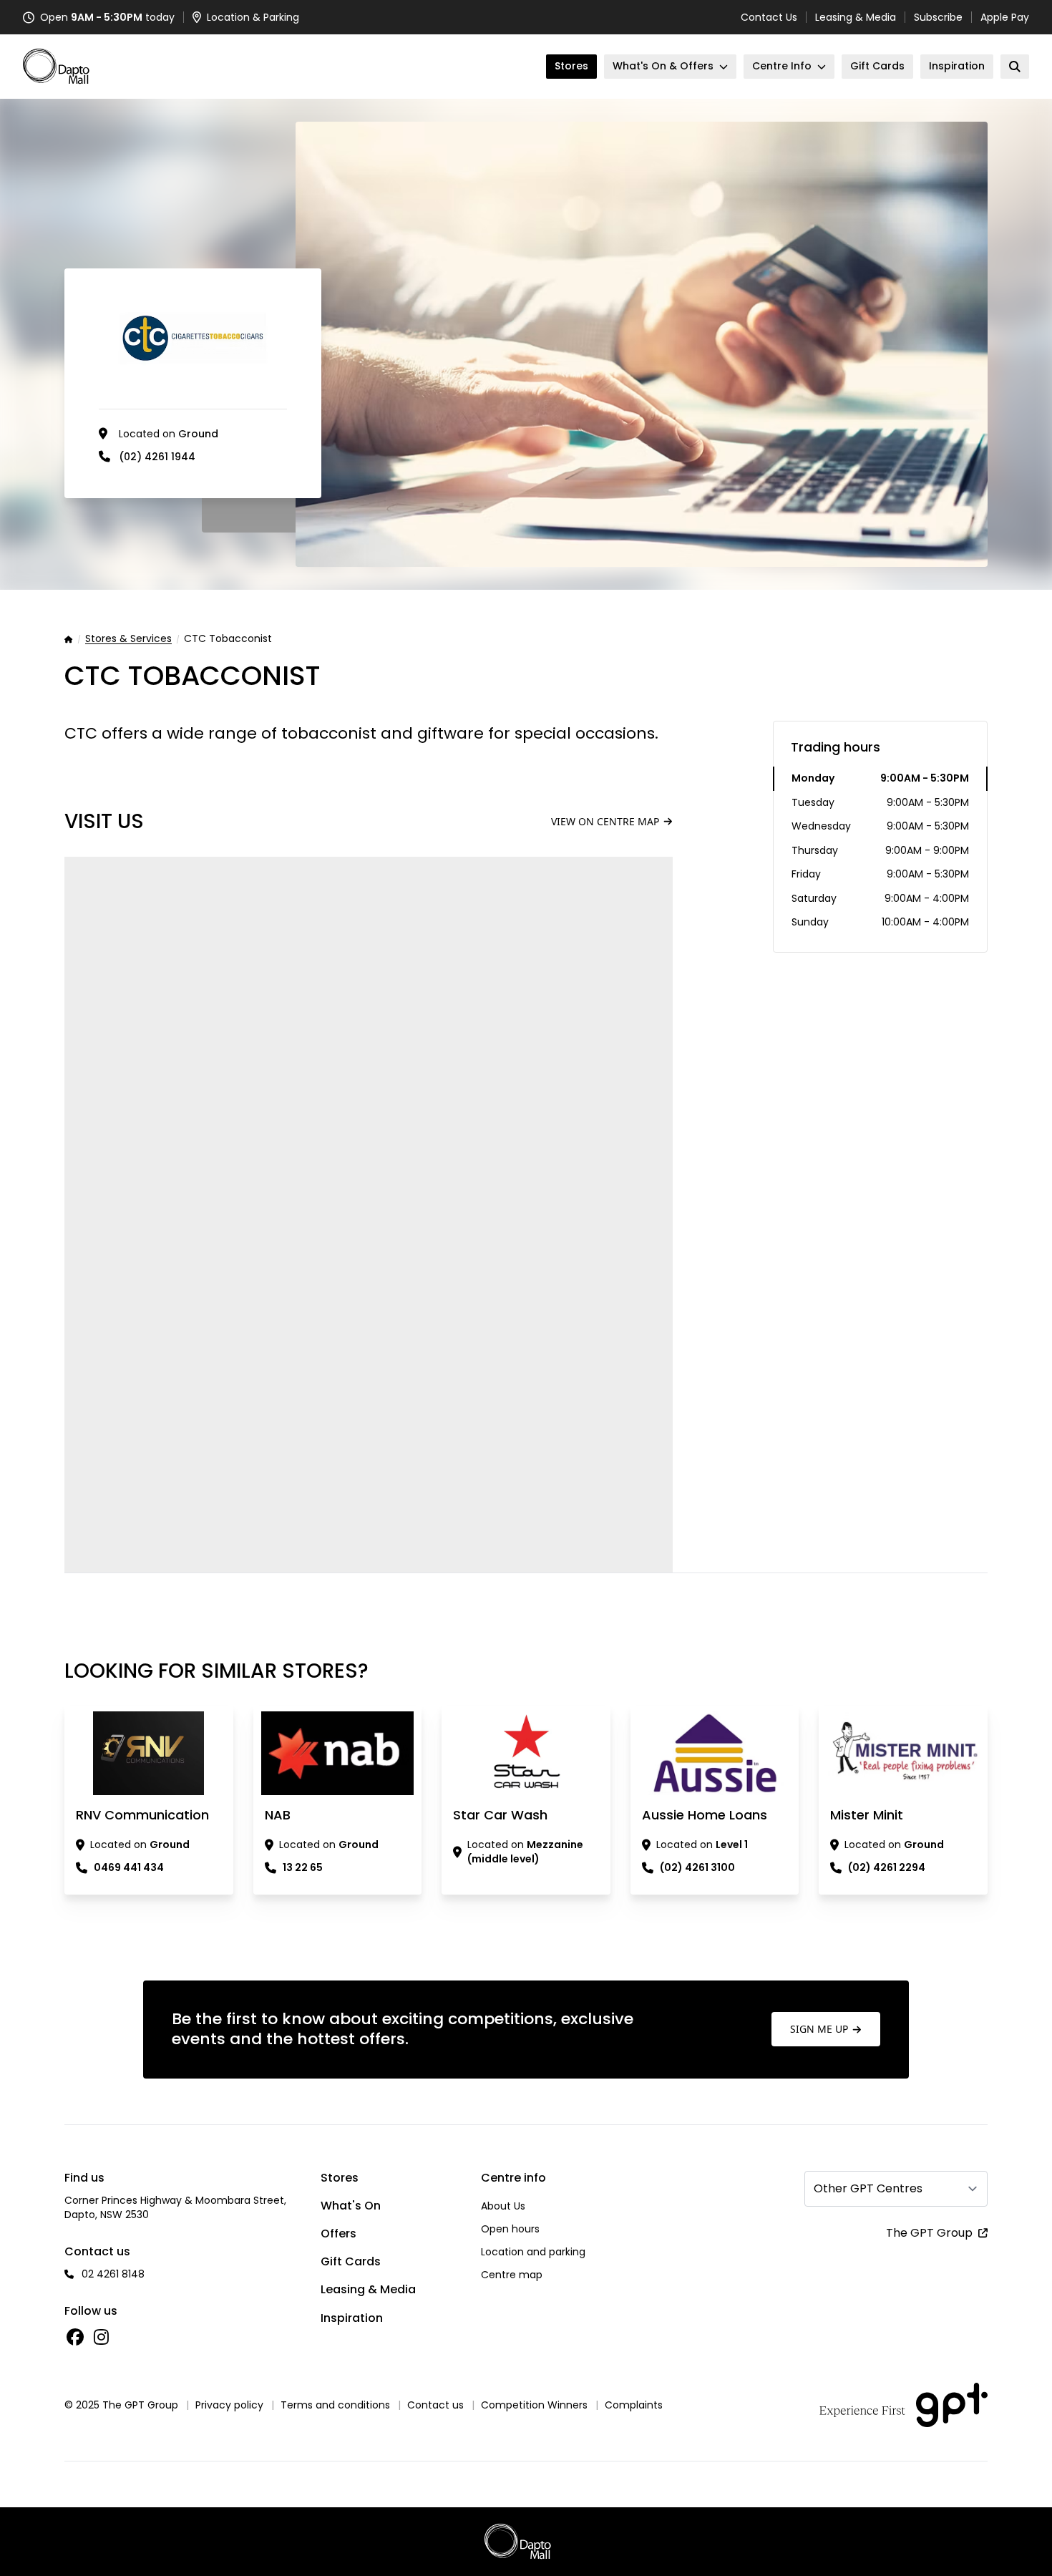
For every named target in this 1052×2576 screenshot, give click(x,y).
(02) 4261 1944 (157, 457)
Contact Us (769, 17)
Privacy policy (229, 2405)
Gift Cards (351, 2261)
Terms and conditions (335, 2405)
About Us (503, 2206)
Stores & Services (128, 639)
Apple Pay (1005, 17)
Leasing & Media (856, 17)
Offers (339, 2234)
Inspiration (352, 2318)
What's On (351, 2206)
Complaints (634, 2405)
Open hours (510, 2229)
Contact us (435, 2405)
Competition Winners (534, 2405)
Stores (340, 2178)
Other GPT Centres (868, 2188)
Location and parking (533, 2252)
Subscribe (938, 17)
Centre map (512, 2275)
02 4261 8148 (113, 2274)
